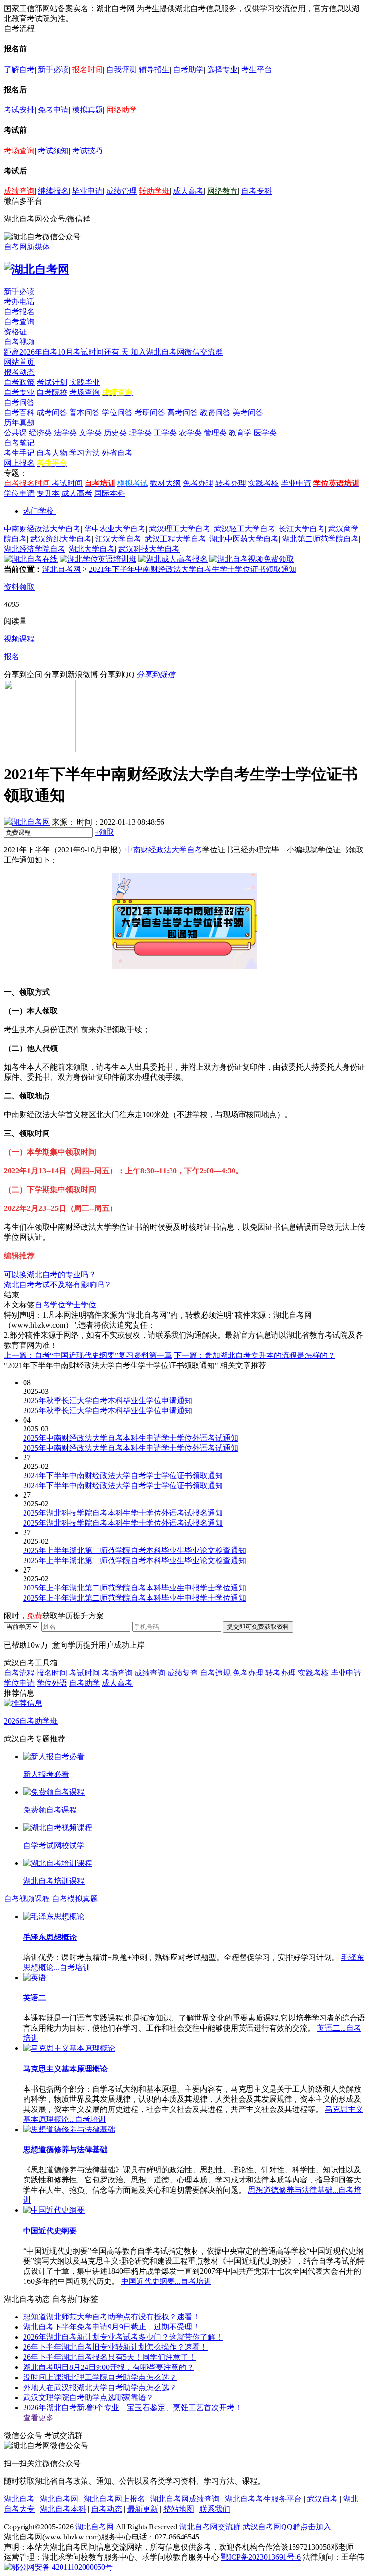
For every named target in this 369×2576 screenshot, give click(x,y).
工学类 (165, 433)
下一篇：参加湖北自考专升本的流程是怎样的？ (255, 1355)
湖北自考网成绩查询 (185, 2499)
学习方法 (85, 453)
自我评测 (122, 69)
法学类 (65, 433)
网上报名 (19, 463)
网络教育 (222, 191)
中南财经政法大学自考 (42, 529)
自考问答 (19, 402)
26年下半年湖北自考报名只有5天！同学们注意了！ (110, 2357)
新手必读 (53, 69)
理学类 (140, 433)
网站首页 (19, 362)
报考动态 (19, 372)
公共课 (15, 433)
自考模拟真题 (75, 1899)
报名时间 (87, 69)
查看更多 (38, 2418)
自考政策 (19, 382)
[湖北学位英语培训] (98, 559)
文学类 (90, 433)
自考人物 (52, 453)
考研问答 (150, 413)
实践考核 (263, 483)
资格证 (15, 332)
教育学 (240, 433)
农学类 (190, 433)
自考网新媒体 (27, 247)
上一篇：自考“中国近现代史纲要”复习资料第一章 (88, 1355)
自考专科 (257, 191)
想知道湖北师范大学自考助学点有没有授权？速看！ (111, 2317)
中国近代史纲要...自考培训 (166, 2281)
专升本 (48, 493)
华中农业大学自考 (115, 529)
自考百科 (19, 413)
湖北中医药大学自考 (244, 539)
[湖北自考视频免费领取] (252, 559)
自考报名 (19, 312)
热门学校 (38, 511)
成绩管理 (122, 191)
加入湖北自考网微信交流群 (177, 352)
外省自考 (117, 453)
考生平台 (257, 69)
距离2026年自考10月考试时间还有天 (67, 352)
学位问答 (117, 413)
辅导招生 (154, 69)
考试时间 (67, 483)
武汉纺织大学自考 (61, 539)
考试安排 (19, 110)
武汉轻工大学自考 (245, 529)
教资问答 (215, 413)
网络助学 (122, 110)
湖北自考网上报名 (114, 2499)
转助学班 (154, 191)
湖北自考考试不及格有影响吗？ (58, 1285)
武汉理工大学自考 (180, 529)
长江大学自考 (302, 529)
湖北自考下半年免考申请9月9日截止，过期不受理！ (111, 2327)
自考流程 (19, 1673)
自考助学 (188, 69)
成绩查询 (19, 191)
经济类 (40, 433)
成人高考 (188, 191)
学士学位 (81, 1305)
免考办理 (198, 483)
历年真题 (19, 423)
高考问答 (183, 413)
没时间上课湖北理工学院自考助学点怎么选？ (100, 2377)
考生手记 (19, 453)
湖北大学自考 (92, 549)
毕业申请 (87, 191)
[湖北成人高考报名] (173, 559)
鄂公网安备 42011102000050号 (62, 2567)
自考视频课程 (27, 1899)
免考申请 (53, 110)
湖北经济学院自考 (35, 549)
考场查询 (19, 151)
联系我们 (215, 2509)
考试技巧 (87, 151)
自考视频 (19, 342)
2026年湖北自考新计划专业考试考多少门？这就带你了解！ (123, 2337)
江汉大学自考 (118, 539)
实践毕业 (85, 382)
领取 (105, 832)
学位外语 (52, 1683)
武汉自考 (322, 2499)
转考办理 (231, 483)
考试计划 (52, 382)
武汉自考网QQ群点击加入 (287, 2527)
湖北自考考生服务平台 (264, 2499)
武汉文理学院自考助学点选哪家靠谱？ (88, 2397)
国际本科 (110, 493)
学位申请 (19, 493)
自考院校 (52, 392)
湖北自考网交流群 (210, 2527)
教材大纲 (165, 483)
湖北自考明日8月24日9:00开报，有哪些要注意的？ (109, 2367)
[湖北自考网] (37, 270)
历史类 (115, 433)
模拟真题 (87, 110)
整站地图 (179, 2509)
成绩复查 (183, 1673)
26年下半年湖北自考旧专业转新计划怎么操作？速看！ (115, 2347)
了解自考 (19, 69)
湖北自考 (19, 2499)
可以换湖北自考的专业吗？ (50, 1275)
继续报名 (53, 191)
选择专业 (222, 69)
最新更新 (143, 2509)
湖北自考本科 (63, 2509)
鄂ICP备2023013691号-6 (261, 2557)
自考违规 (215, 1673)
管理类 (215, 433)
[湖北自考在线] (31, 559)
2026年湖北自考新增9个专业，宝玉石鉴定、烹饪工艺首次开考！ (133, 2408)
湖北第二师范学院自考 (320, 539)
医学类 (265, 433)
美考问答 (248, 413)
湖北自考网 (61, 569)
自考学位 (50, 1305)
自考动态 (107, 2509)
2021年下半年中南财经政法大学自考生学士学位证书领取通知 (193, 569)
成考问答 (52, 413)
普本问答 (85, 413)
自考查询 (19, 322)
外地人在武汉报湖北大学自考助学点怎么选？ (100, 2387)
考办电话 (19, 302)
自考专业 (19, 392)
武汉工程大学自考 (175, 539)
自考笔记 (19, 443)
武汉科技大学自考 (149, 549)
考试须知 (53, 151)
